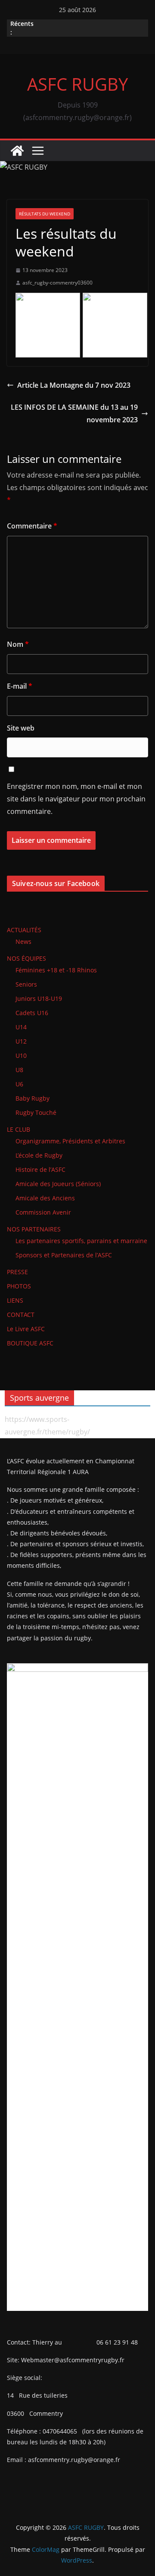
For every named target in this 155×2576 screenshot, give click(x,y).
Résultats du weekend (45, 214)
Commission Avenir (43, 1212)
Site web (21, 728)
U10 (21, 1055)
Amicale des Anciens (45, 1198)
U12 (21, 1041)
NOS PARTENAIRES (34, 1229)
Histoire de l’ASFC (40, 1169)
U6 (19, 1084)
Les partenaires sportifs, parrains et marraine (81, 1241)
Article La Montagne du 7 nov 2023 (74, 385)
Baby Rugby (33, 1098)
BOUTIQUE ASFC (30, 1343)
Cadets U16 (32, 1013)
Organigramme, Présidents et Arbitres (70, 1141)
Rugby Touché (36, 1112)
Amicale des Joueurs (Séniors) (58, 1184)
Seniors (26, 984)
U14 (21, 1027)
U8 (19, 1070)
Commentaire (32, 526)
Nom (18, 644)
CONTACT (21, 1315)
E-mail (20, 686)
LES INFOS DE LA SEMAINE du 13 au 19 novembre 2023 (74, 413)
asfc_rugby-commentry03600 (57, 283)
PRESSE (17, 1272)
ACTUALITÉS (24, 930)
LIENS (15, 1300)
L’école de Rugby (39, 1155)
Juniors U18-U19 (39, 998)
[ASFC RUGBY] (17, 151)
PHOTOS (19, 1286)
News (23, 941)
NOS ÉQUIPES (26, 958)
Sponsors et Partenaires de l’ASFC (64, 1255)
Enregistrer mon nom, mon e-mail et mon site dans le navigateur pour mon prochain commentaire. (76, 799)
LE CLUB (19, 1129)
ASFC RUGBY (77, 84)
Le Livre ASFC (26, 1329)
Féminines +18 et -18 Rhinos (56, 970)
